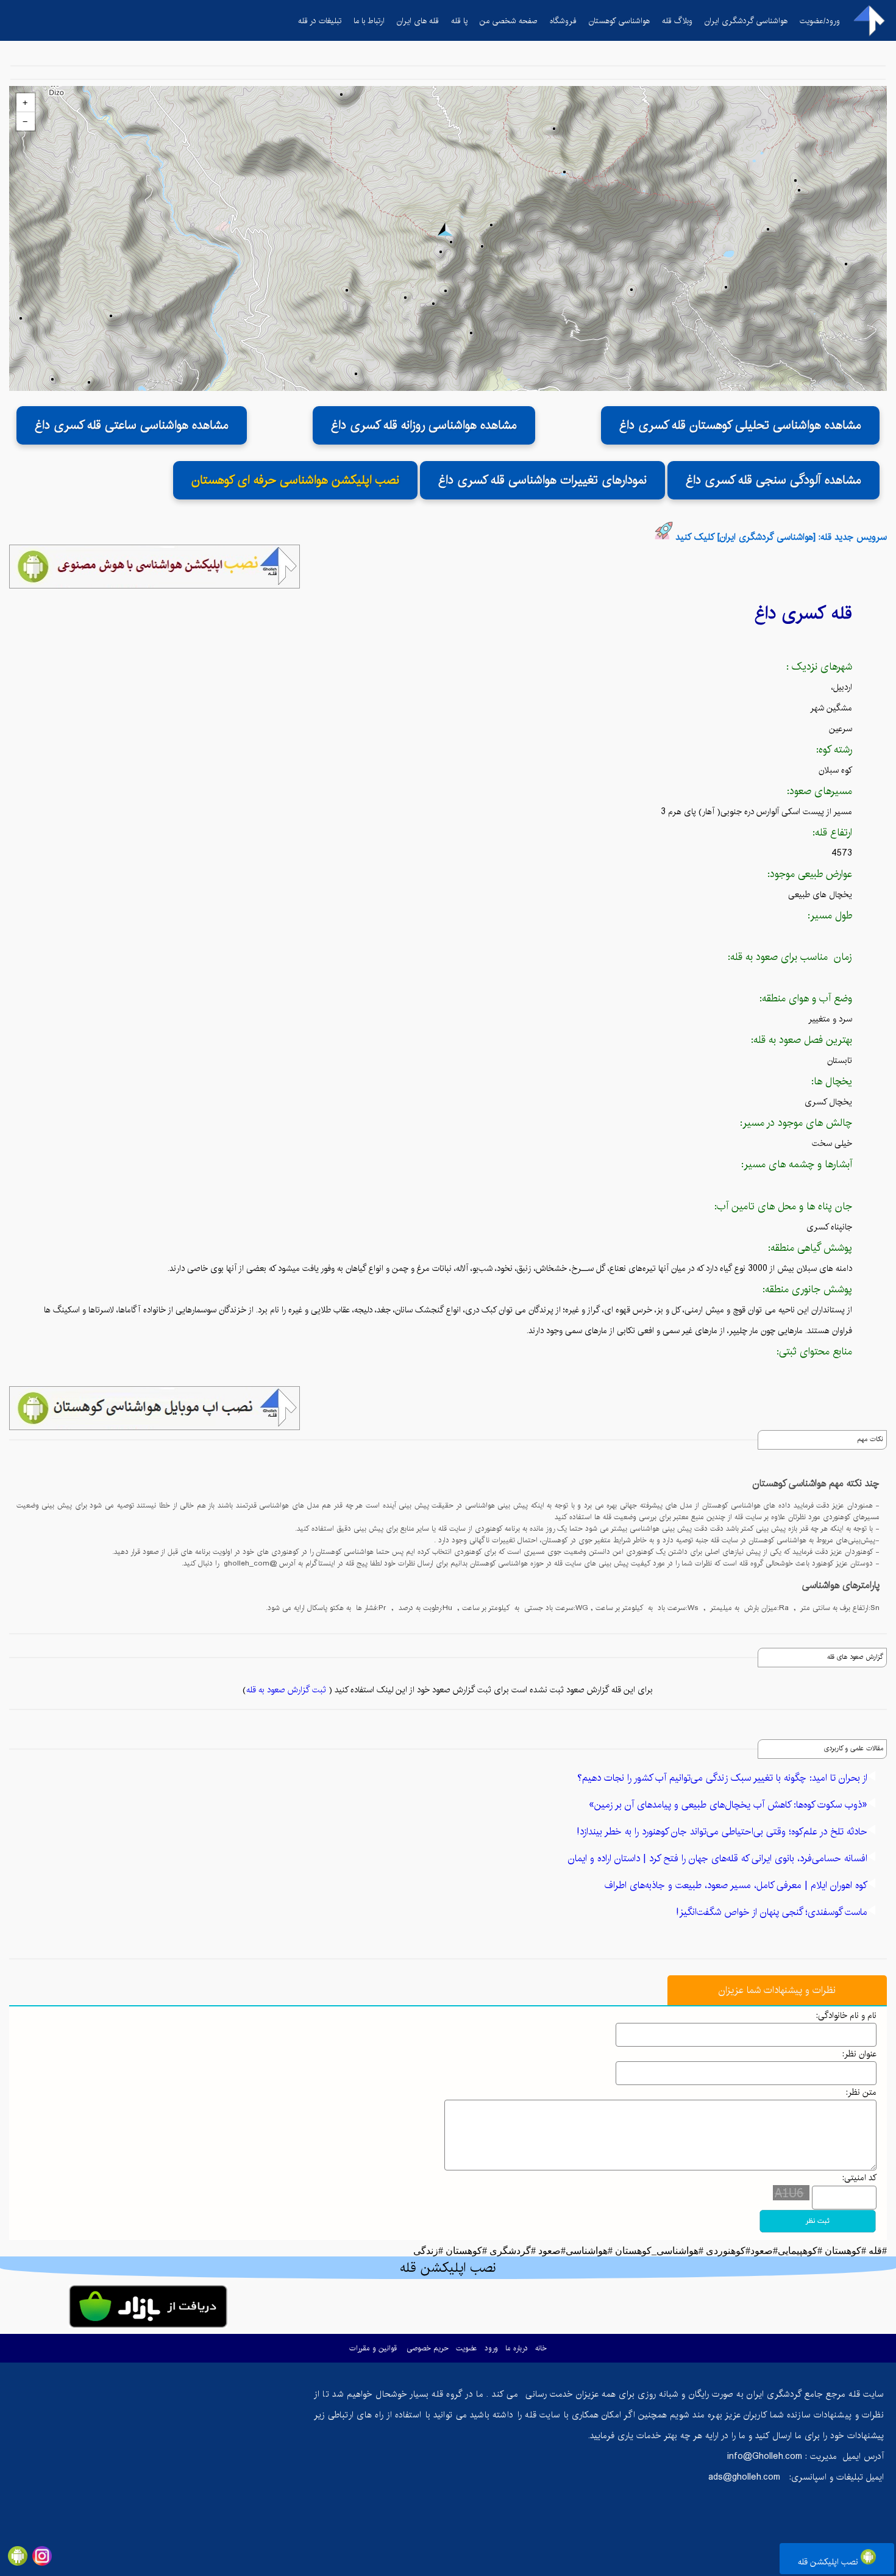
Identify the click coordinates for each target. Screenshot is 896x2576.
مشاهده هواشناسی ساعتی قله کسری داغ (132, 425)
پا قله (459, 21)
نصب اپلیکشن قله (829, 2562)
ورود (491, 2348)
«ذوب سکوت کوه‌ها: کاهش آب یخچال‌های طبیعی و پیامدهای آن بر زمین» (728, 1805)
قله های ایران (418, 21)
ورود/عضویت (820, 21)
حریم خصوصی (428, 2348)
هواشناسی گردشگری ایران (746, 21)
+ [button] (25, 102)
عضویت (467, 2348)
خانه (541, 2348)
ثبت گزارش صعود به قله (286, 1690)
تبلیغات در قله (320, 21)
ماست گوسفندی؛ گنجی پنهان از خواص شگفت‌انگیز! (772, 1912)
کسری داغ (790, 613)
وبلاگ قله (677, 21)
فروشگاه (563, 21)
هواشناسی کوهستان (619, 21)
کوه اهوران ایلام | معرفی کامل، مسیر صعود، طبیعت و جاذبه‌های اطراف (736, 1885)
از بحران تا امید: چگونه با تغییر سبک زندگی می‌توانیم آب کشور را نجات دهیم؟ (722, 1778)
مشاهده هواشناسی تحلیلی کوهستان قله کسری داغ (740, 425)
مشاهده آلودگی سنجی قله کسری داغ (773, 480)
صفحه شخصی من (509, 21)
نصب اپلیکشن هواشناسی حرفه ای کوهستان (295, 480)
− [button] (25, 121)
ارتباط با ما (369, 21)
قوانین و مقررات (373, 2348)
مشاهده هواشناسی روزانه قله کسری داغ (424, 425)
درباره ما (517, 2348)
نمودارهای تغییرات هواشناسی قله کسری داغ (542, 480)
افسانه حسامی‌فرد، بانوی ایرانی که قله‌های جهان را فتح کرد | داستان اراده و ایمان (718, 1859)
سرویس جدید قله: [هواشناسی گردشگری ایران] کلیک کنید (781, 537)
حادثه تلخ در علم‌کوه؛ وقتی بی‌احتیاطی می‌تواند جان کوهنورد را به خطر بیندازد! (722, 1832)
